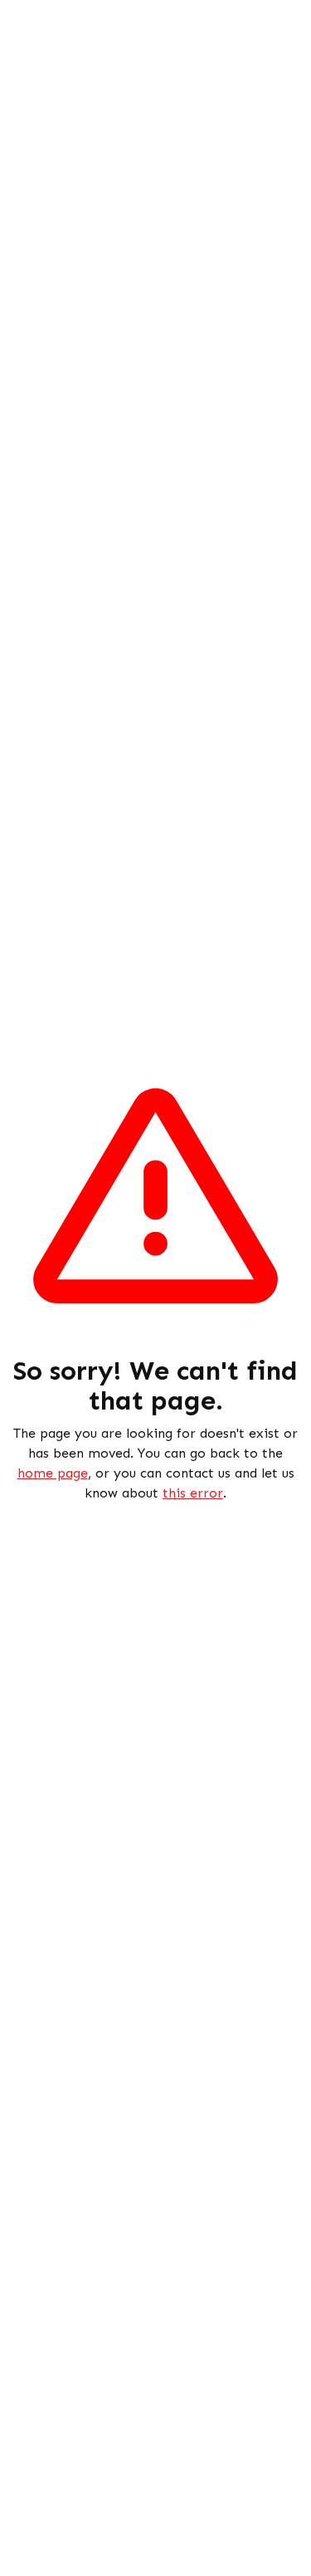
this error (193, 1493)
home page (53, 1473)
